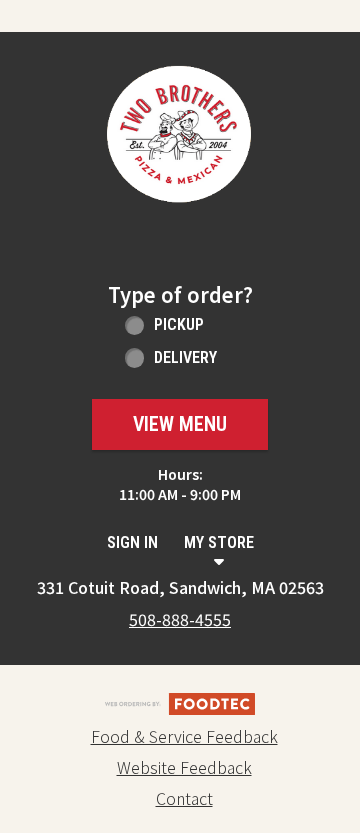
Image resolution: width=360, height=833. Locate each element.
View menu (180, 424)
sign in (132, 542)
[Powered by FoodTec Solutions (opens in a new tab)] (180, 701)
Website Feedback (184, 767)
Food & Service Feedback (184, 736)
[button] (180, 138)
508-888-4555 (180, 619)
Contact (184, 798)
